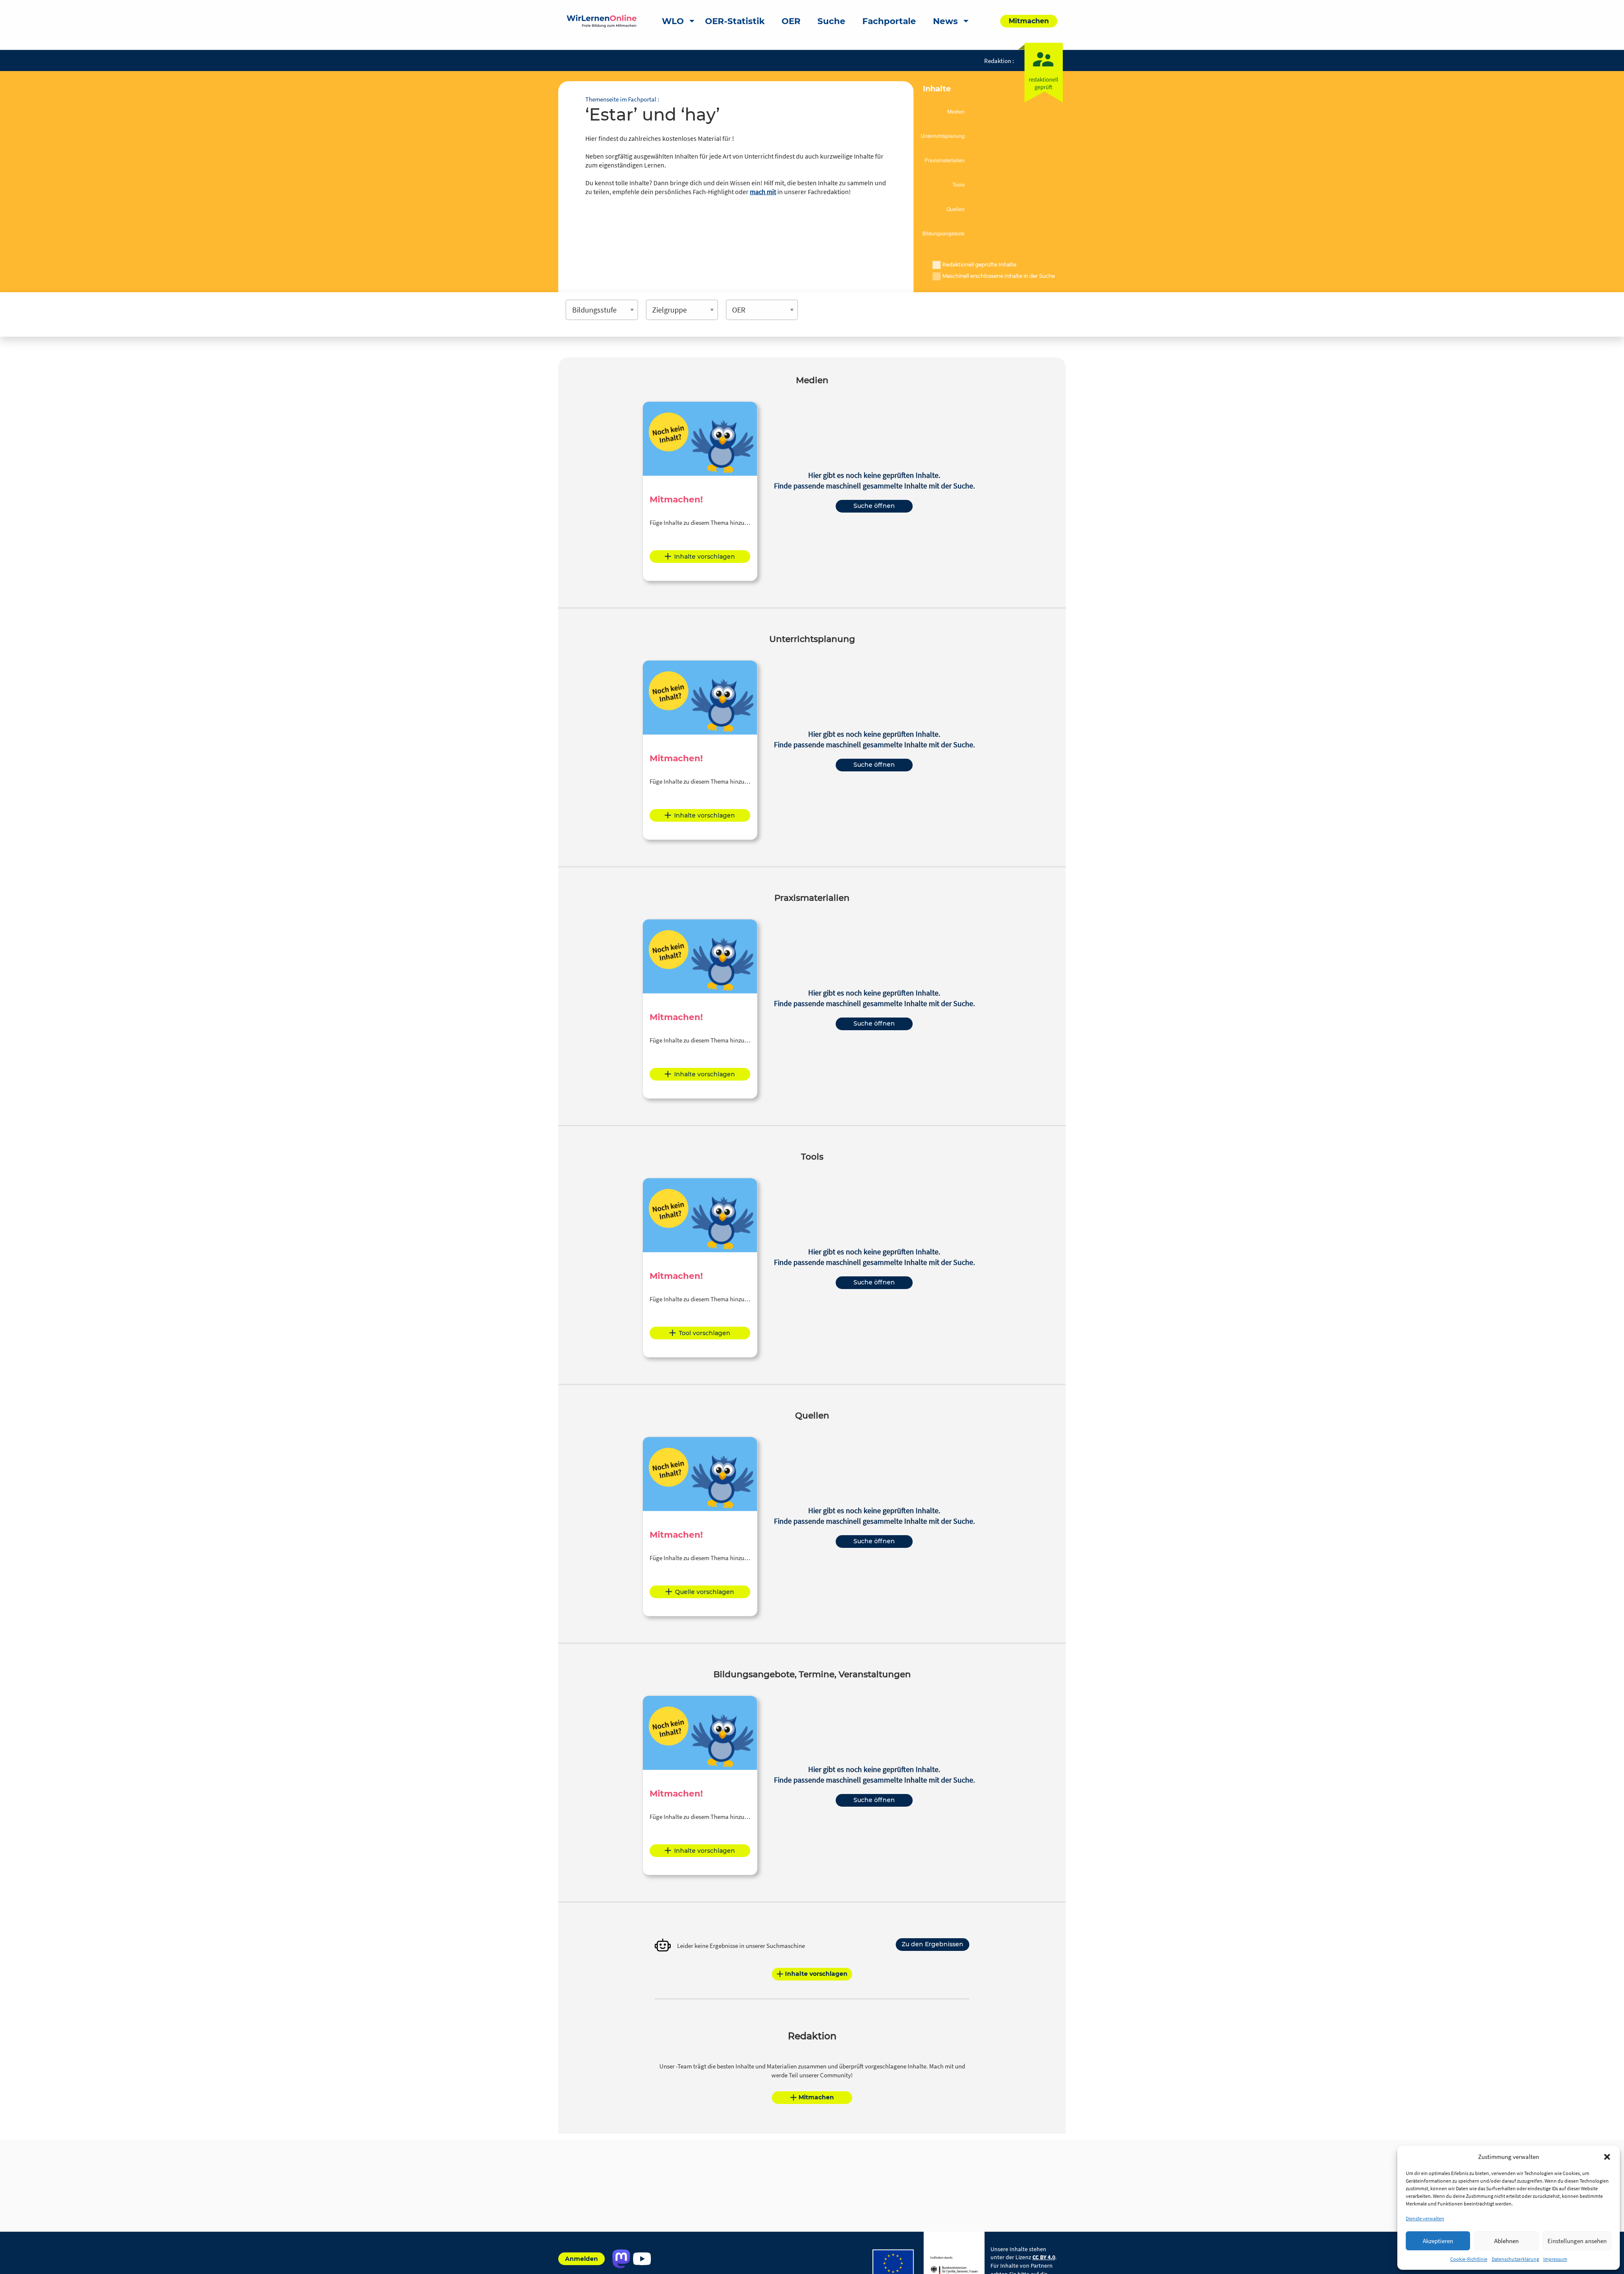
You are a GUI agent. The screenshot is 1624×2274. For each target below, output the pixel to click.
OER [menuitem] (791, 21)
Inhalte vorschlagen (705, 557)
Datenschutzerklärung (1515, 2259)
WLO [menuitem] (673, 21)
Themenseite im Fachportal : (622, 99)
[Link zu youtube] (642, 2259)
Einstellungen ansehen (1577, 2241)
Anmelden (582, 2259)
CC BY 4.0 (1044, 2257)
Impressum (1555, 2259)
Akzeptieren (1438, 2241)
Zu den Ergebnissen (933, 1944)
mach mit (763, 192)
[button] (1607, 2157)
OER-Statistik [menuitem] (735, 21)
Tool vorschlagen (705, 1333)
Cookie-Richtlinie (1469, 2259)
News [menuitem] (945, 21)
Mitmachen (816, 2097)
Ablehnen (1506, 2241)
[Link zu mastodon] (621, 2259)
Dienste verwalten (1425, 2218)
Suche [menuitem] (831, 21)
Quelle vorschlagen (705, 1592)
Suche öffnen (874, 506)
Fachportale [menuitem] (889, 21)
